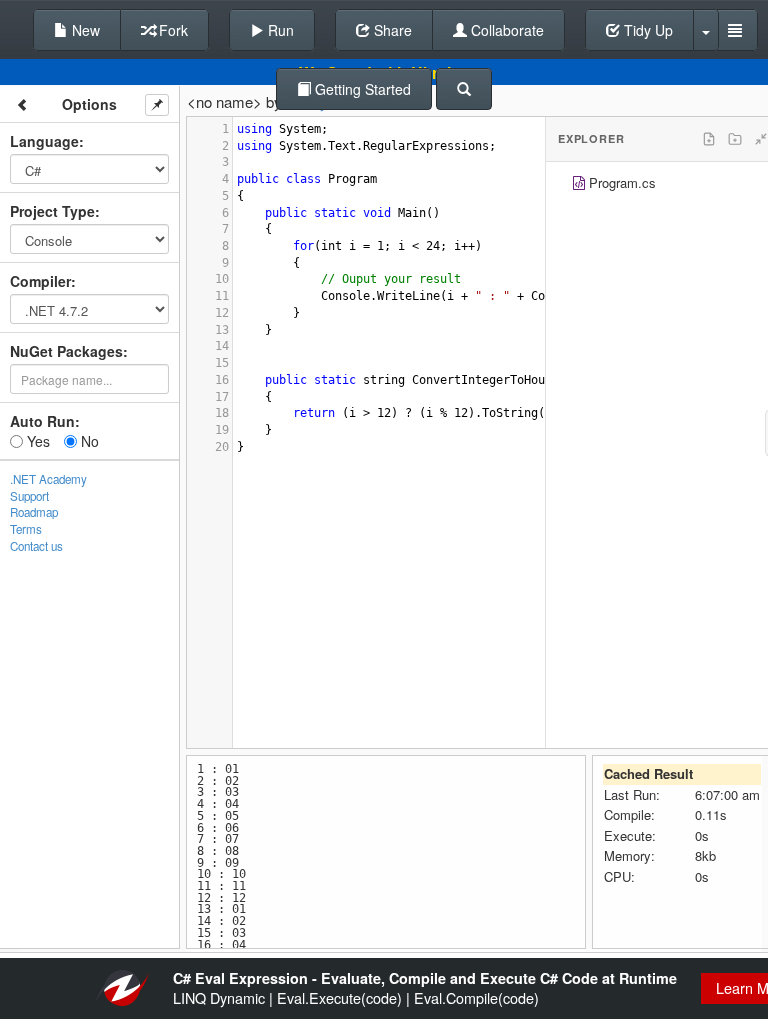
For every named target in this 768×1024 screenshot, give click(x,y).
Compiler (40, 281)
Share (391, 30)
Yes (36, 441)
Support (29, 496)
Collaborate (505, 30)
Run (279, 30)
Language (44, 141)
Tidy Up (646, 30)
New (84, 30)
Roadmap (34, 512)
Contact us (36, 546)
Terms (26, 529)
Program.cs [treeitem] (622, 182)
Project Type (52, 211)
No (88, 441)
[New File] (709, 139)
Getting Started (361, 89)
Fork (171, 30)
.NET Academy (48, 479)
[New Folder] (735, 139)
